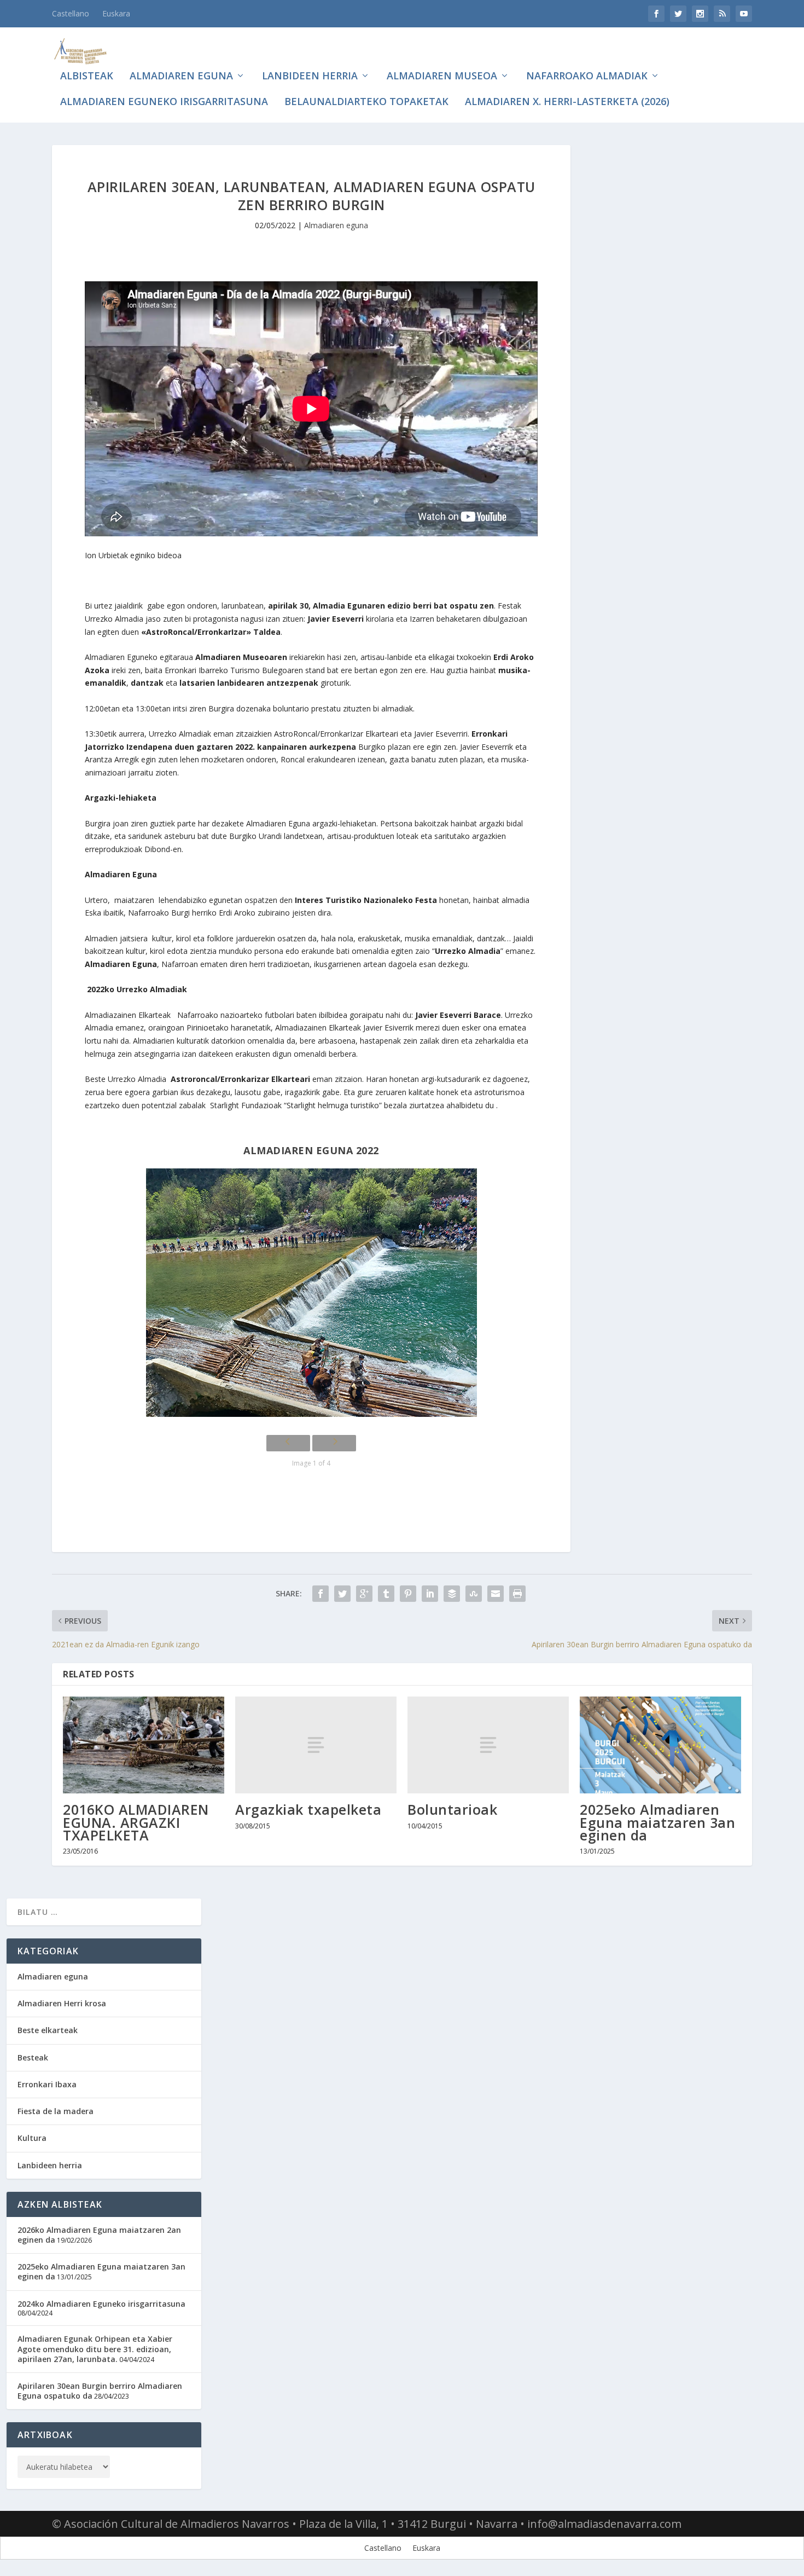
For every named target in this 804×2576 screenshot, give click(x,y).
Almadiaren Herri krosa (62, 2003)
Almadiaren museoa (442, 77)
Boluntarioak (452, 1809)
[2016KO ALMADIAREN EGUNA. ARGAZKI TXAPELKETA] (144, 1745)
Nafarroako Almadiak (587, 77)
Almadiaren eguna (181, 77)
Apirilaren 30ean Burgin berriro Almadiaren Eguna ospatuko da (100, 2391)
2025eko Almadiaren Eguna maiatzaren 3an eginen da (657, 1822)
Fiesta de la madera (56, 2111)
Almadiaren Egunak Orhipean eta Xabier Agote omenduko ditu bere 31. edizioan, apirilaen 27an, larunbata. (95, 2349)
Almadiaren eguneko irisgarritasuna (164, 102)
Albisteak (87, 77)
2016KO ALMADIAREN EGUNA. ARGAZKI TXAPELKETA (136, 1822)
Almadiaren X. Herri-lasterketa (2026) (567, 102)
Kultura (32, 2138)
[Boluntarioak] (488, 1745)
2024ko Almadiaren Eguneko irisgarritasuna (101, 2304)
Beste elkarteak (48, 2030)
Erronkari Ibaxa (47, 2084)
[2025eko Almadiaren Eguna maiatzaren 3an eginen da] (660, 1745)
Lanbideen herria (310, 77)
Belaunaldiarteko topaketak (366, 102)
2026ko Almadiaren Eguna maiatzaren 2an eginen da (99, 2235)
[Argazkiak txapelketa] (316, 1745)
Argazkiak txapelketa (308, 1809)
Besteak (33, 2057)
